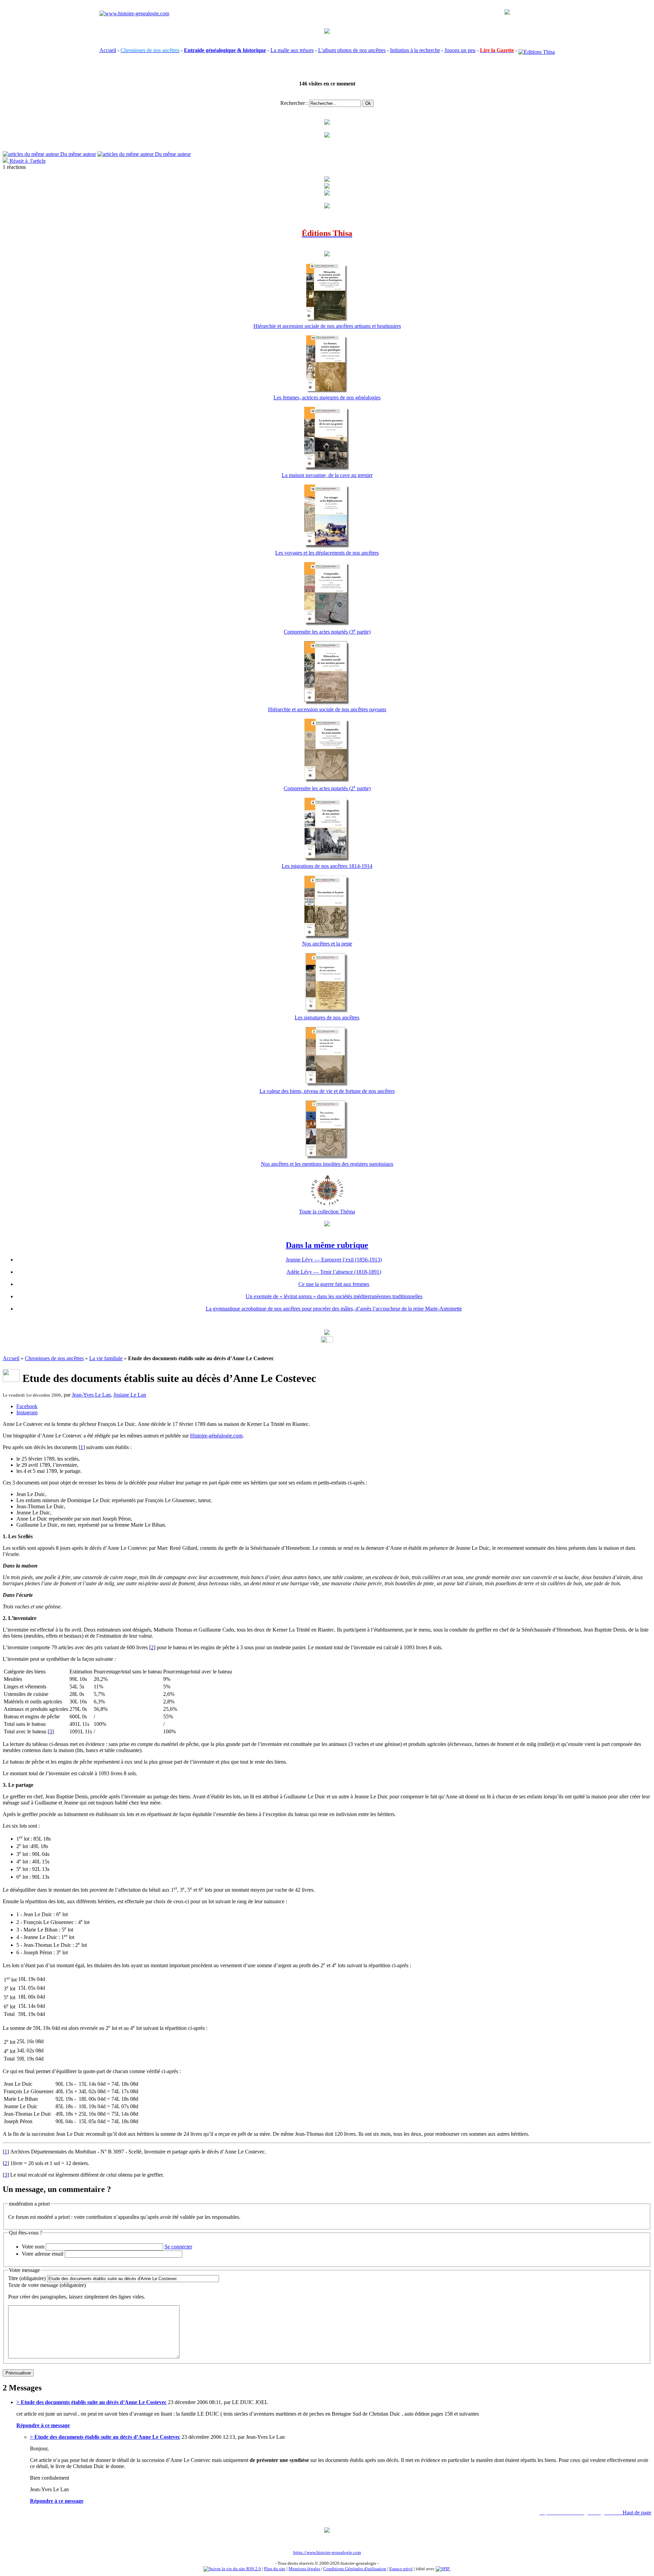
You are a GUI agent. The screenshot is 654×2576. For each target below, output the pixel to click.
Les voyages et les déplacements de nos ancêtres (327, 553)
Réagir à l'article (27, 161)
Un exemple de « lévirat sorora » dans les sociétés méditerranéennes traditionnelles (334, 1296)
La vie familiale (106, 1358)
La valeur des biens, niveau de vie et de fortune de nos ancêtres (327, 1091)
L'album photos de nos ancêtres (352, 50)
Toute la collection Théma (327, 1212)
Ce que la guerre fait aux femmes (334, 1284)
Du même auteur (77, 154)
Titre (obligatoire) (27, 2278)
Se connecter (178, 2247)
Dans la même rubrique (327, 1245)
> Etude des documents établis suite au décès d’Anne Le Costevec (91, 2402)
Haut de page (637, 2513)
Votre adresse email (43, 2254)
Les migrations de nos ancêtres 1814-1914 (327, 866)
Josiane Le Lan (130, 1395)
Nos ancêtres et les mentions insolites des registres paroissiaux (327, 1164)
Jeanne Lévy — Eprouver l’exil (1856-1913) (334, 1260)
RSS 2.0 (253, 2569)
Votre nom (33, 2247)
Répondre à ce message (43, 2425)
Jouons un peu (460, 50)
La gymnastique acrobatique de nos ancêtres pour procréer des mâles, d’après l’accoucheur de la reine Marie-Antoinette (334, 1309)
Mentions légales (304, 2569)
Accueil (108, 50)
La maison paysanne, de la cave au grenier (327, 475)
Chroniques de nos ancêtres (54, 1358)
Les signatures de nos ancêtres (327, 1017)
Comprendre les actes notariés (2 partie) (327, 788)
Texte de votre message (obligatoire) (47, 2285)
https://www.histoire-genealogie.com (327, 2552)
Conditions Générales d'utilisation (355, 2569)
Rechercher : (294, 103)
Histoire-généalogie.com (216, 1436)
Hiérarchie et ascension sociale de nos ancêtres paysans (327, 709)
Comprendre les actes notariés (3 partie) (327, 632)
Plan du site (275, 2569)
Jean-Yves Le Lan (91, 1395)
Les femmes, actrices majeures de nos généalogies (327, 397)
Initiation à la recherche (415, 50)
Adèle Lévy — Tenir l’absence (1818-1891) (334, 1272)
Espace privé (401, 2569)
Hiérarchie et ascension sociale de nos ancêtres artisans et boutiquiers (327, 326)
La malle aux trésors (292, 50)
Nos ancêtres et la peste (327, 944)
